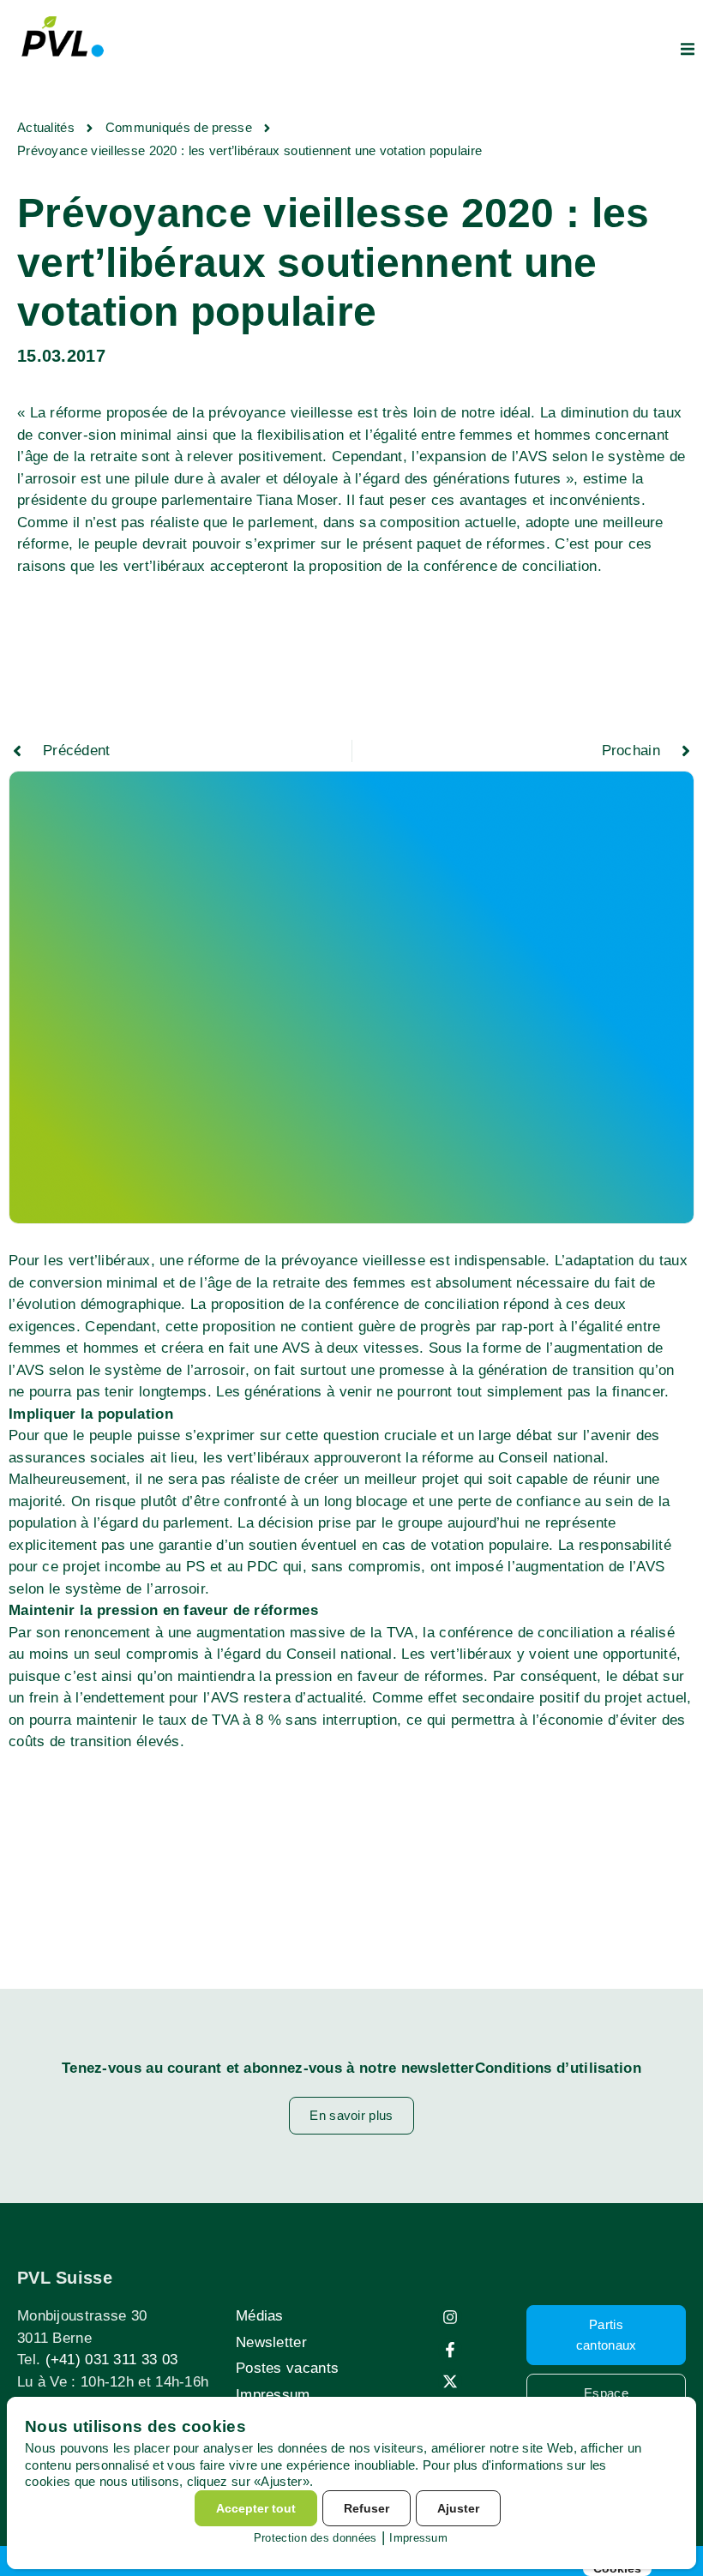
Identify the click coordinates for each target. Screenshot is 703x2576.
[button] (688, 49)
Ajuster (458, 2508)
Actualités (46, 127)
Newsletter (271, 2342)
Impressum (273, 2395)
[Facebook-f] (450, 2350)
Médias (260, 2316)
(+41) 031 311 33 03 (112, 2360)
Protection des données (315, 2538)
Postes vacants (287, 2368)
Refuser (367, 2508)
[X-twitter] (450, 2381)
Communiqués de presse (179, 127)
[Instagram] (450, 2317)
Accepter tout (256, 2508)
